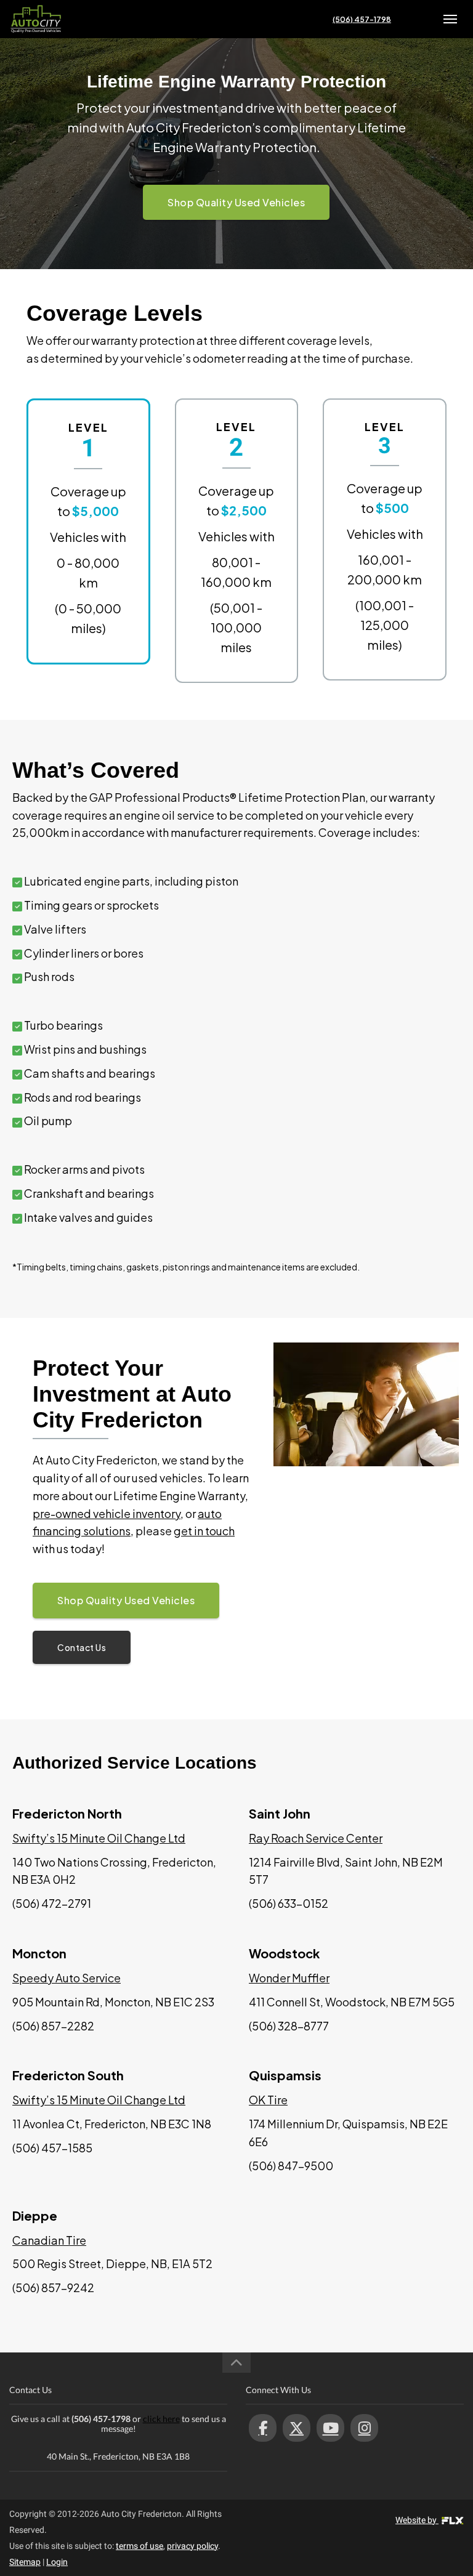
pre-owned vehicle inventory (107, 1513)
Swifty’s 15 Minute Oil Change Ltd (99, 1838)
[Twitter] (297, 2428)
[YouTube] (330, 2428)
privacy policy (192, 2546)
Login (57, 2562)
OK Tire (268, 2100)
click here (161, 2419)
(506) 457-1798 (362, 19)
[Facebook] (263, 2428)
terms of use (139, 2546)
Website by (417, 2520)
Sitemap (25, 2562)
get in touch (204, 1531)
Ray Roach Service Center (316, 1838)
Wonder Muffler (289, 1978)
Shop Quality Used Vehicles (236, 202)
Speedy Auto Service (67, 1978)
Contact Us (82, 1647)
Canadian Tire (49, 2240)
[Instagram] (364, 2428)
